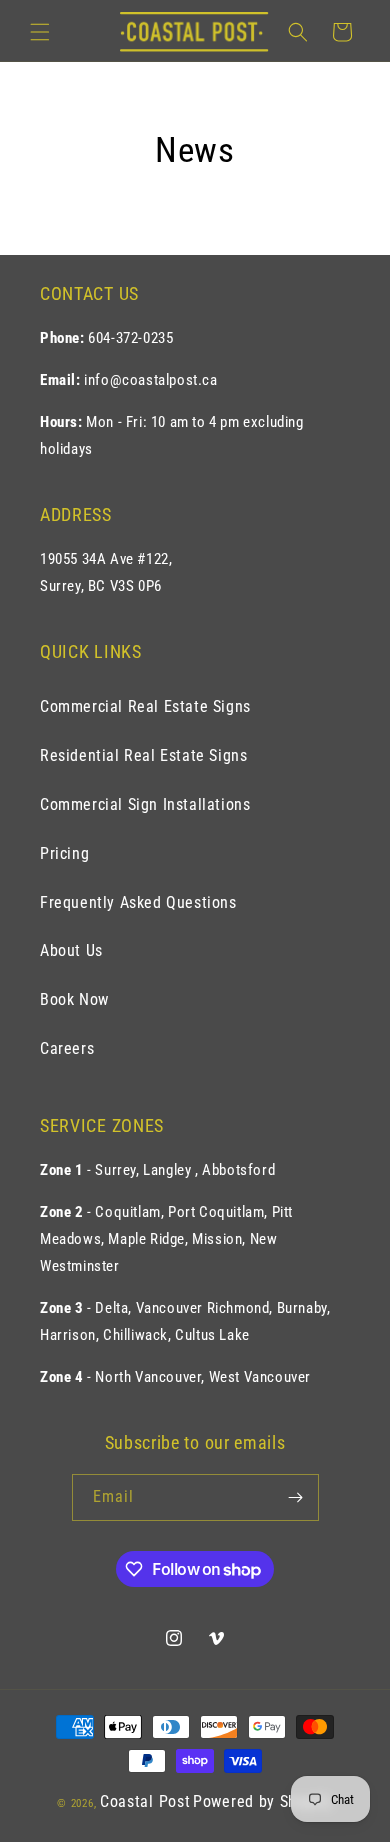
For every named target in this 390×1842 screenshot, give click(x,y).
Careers (67, 1048)
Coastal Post (145, 1801)
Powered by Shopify (263, 1801)
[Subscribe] (296, 1497)
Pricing (64, 853)
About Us (71, 950)
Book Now (74, 999)
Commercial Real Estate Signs (145, 706)
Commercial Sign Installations (145, 804)
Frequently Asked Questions (138, 902)
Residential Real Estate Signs (143, 755)
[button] (40, 32)
